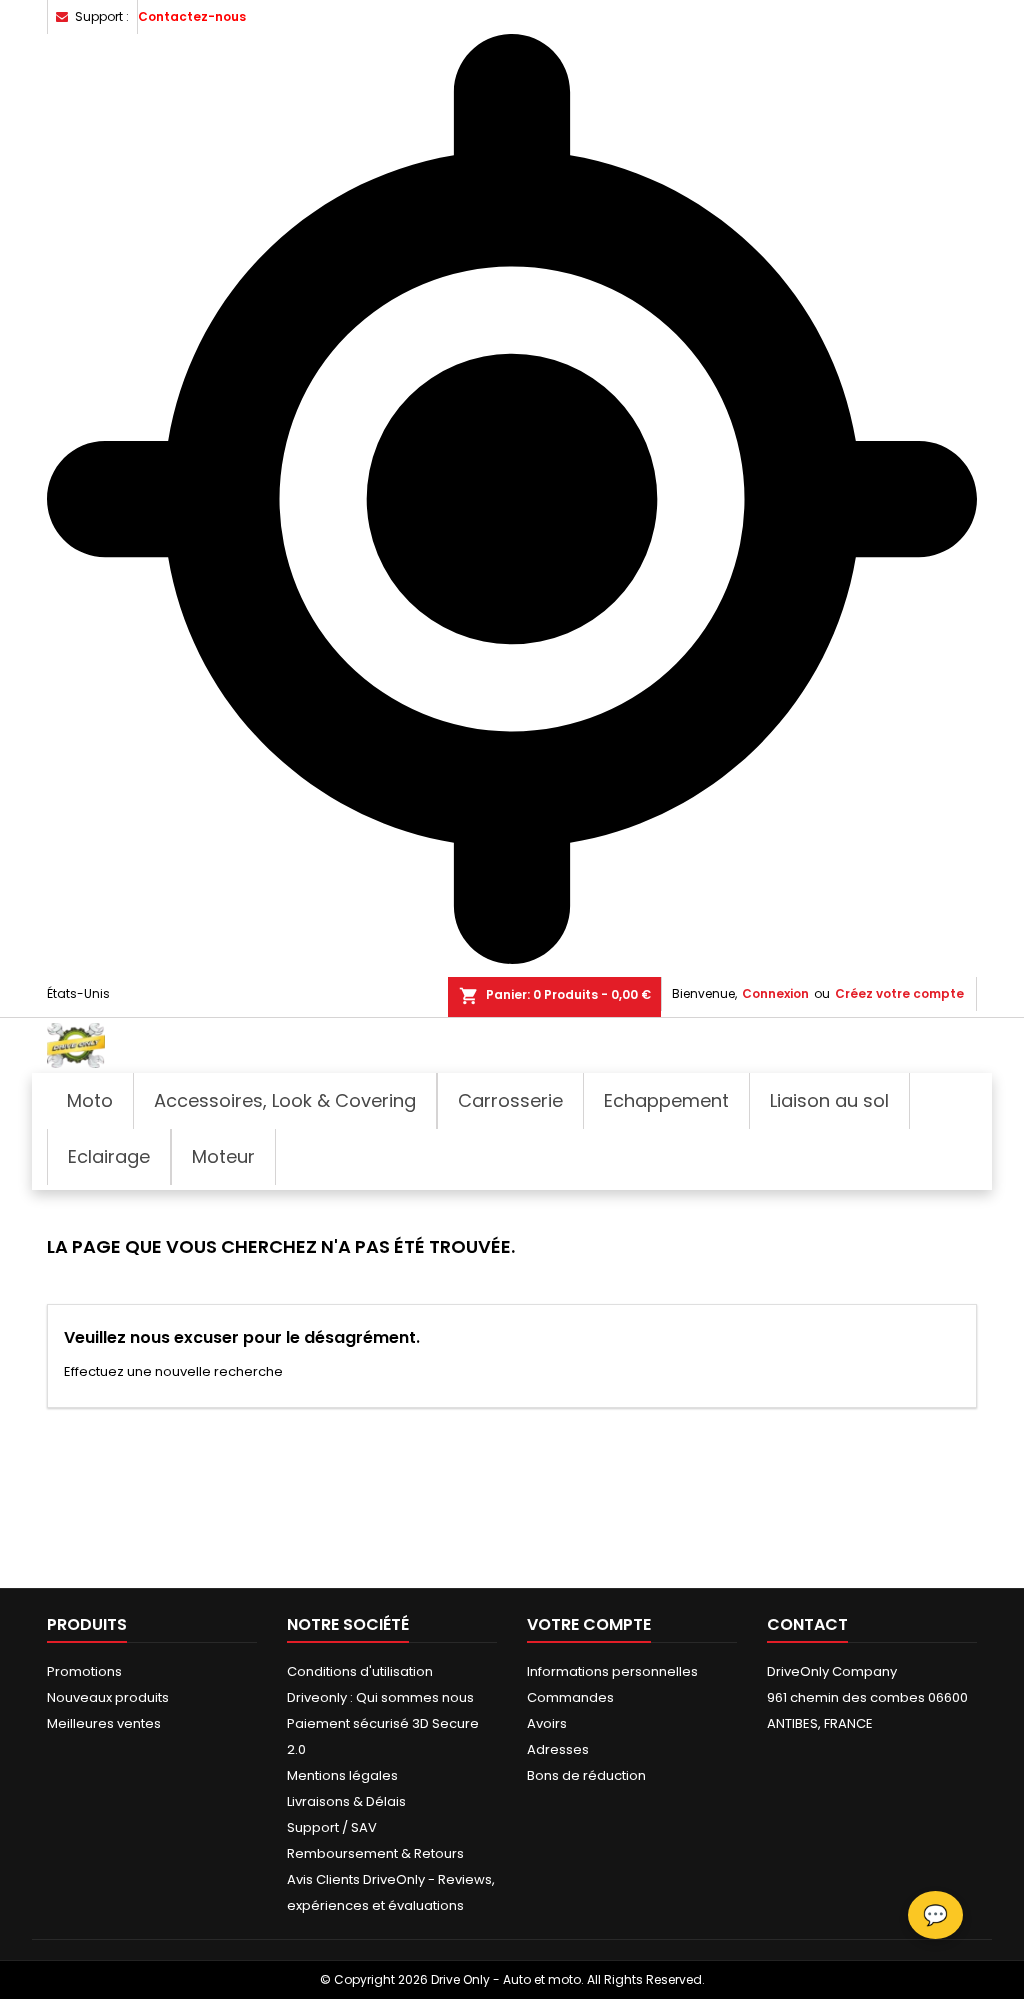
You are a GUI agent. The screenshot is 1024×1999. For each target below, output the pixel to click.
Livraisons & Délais (346, 1801)
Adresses (558, 1749)
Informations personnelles (612, 1671)
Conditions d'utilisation (360, 1671)
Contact (807, 1624)
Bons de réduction (586, 1775)
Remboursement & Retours (375, 1853)
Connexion (775, 993)
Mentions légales (342, 1775)
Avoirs (547, 1723)
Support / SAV (332, 1827)
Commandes (570, 1697)
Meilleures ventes (104, 1723)
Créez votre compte (899, 993)
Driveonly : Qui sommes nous (380, 1697)
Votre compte (589, 1624)
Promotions (84, 1671)
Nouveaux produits (108, 1697)
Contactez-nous (192, 16)
